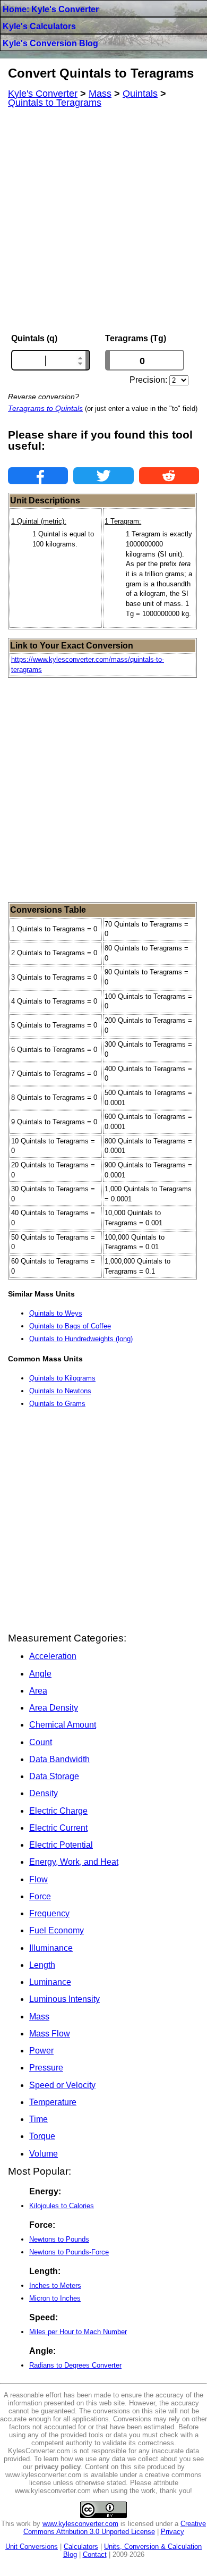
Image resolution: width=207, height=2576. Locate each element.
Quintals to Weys (56, 1313)
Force (40, 1896)
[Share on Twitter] (103, 476)
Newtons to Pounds (59, 2239)
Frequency (49, 1913)
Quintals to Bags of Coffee (70, 1326)
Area (38, 1691)
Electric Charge (58, 1811)
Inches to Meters (55, 2285)
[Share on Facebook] (38, 476)
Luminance (50, 1982)
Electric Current (58, 1828)
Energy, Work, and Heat (74, 1862)
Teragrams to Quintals (45, 408)
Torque (42, 2136)
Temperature (53, 2102)
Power (41, 2051)
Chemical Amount (63, 1725)
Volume (44, 2154)
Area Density (54, 1708)
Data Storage (54, 1776)
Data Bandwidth (59, 1759)
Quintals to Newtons (60, 1391)
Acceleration (53, 1656)
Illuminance (51, 1948)
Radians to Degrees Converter (75, 2365)
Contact (95, 2554)
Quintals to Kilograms (62, 1378)
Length (42, 1965)
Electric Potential (61, 1845)
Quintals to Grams (57, 1404)
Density (44, 1793)
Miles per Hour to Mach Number (78, 2332)
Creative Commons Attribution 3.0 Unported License (115, 2528)
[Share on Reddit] (169, 476)
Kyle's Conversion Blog (50, 43)
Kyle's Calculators (39, 26)
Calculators (81, 2546)
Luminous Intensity (64, 1999)
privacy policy (58, 2467)
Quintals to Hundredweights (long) (81, 1339)
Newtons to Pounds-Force (69, 2252)
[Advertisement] (103, 221)
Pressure (46, 2068)
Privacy (172, 2532)
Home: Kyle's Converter (51, 9)
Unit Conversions (32, 2546)
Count (41, 1742)
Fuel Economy (57, 1930)
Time (38, 2119)
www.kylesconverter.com (80, 2524)
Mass (39, 2017)
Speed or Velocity (62, 2085)
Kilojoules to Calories (62, 2206)
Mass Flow (50, 2034)
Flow (38, 1879)
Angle (40, 1674)
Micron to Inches (55, 2298)
